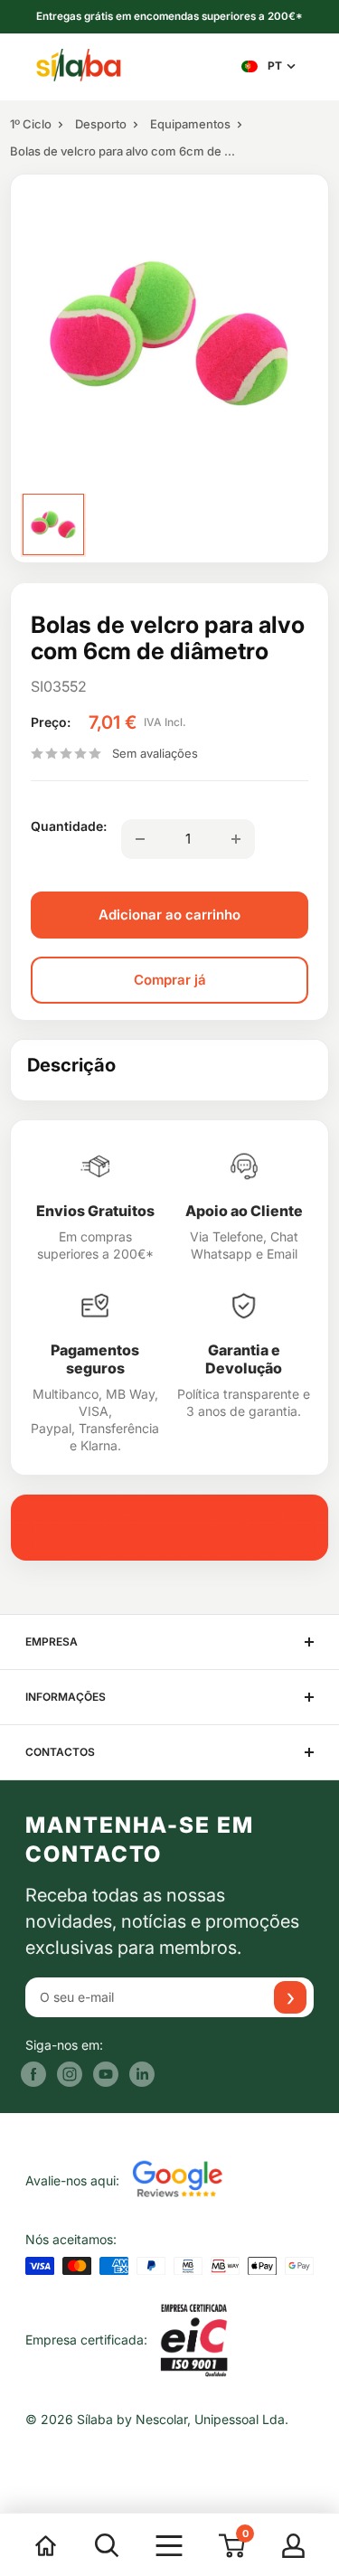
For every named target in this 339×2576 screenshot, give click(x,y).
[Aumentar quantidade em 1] (236, 839)
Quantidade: (69, 826)
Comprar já (170, 980)
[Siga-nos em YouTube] (106, 2074)
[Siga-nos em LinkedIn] (142, 2074)
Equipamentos (190, 124)
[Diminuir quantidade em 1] (140, 839)
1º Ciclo (31, 124)
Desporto (101, 124)
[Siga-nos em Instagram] (70, 2074)
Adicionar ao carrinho (169, 915)
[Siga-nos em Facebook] (33, 2074)
